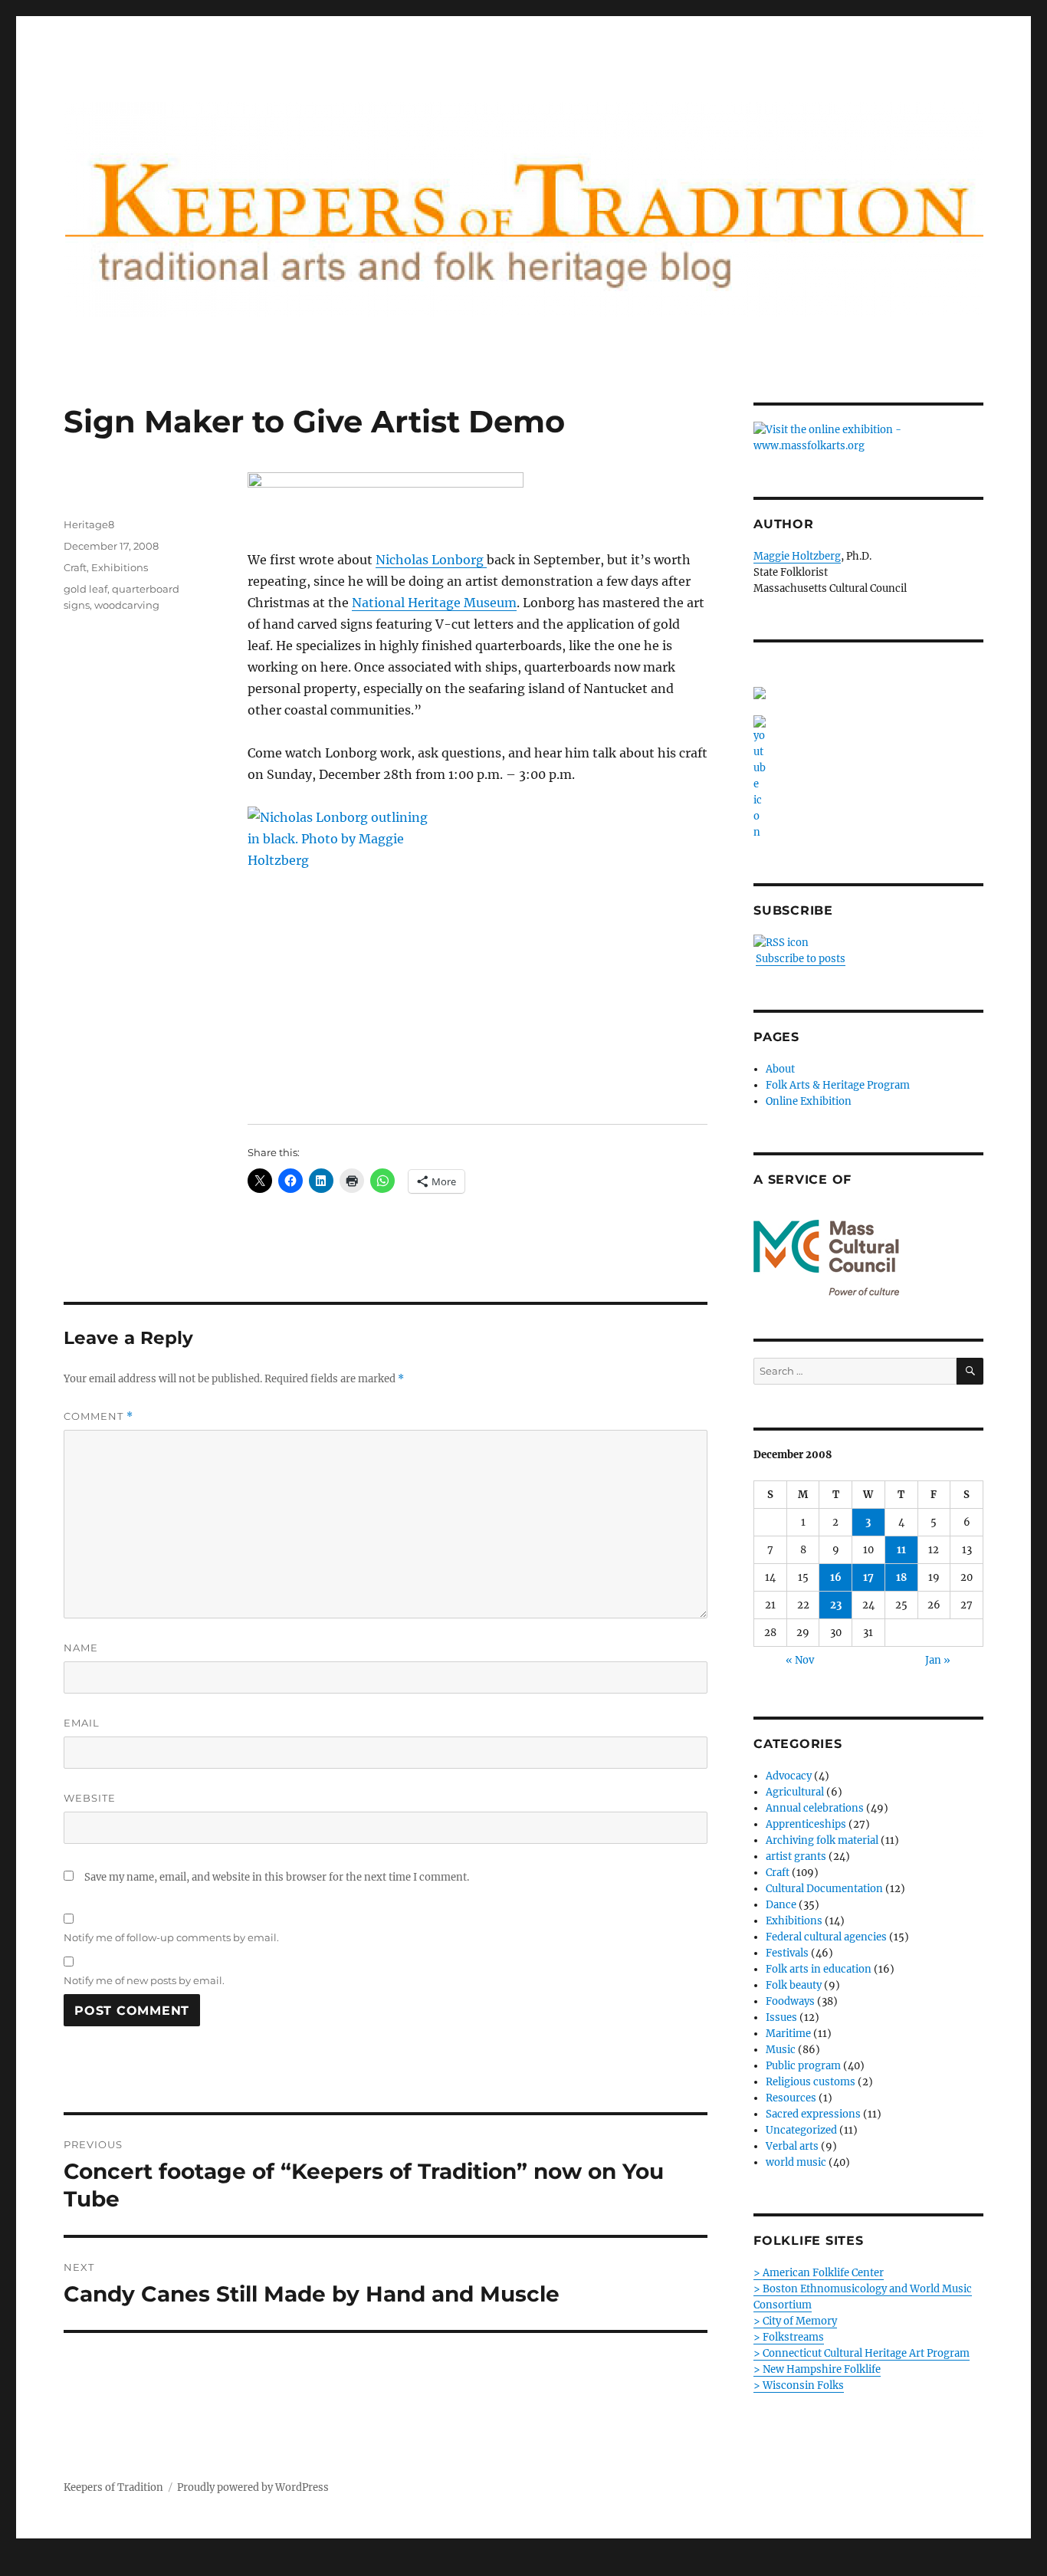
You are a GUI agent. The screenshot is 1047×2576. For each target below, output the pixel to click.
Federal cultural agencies (826, 1937)
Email (82, 1723)
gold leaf (85, 589)
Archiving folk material (822, 1840)
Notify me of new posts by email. (144, 1980)
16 (836, 1577)
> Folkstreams (789, 2337)
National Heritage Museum (434, 603)
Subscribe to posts (801, 959)
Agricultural (795, 1792)
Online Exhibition (809, 1101)
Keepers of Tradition (113, 2487)
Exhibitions (120, 567)
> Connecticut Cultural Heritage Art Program (862, 2353)
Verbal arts (792, 2146)
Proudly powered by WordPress (253, 2487)
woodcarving (127, 605)
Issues (781, 2017)
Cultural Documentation (824, 1889)
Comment (98, 1416)
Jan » (938, 1660)
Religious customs (811, 2082)
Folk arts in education (819, 1969)
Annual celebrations (815, 1808)
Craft (75, 567)
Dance (781, 1905)
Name (81, 1648)
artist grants (796, 1856)
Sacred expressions (813, 2114)
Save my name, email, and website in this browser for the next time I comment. (277, 1877)
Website (90, 1798)
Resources (791, 2098)
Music (781, 2050)
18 (901, 1577)
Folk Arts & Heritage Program (838, 1085)
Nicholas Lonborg (431, 560)
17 (868, 1577)
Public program (803, 2066)
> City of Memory (795, 2321)
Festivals (787, 1953)
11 (901, 1550)
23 (836, 1605)
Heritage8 (89, 524)
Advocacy (789, 1776)
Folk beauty (794, 1985)
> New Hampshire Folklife (817, 2369)
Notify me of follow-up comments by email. (171, 1937)
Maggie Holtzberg (797, 556)
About (780, 1069)
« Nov (800, 1660)
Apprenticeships (806, 1824)
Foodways (790, 2001)
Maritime (788, 2034)
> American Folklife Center (819, 2273)
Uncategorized (801, 2130)
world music (796, 2162)
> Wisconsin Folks (799, 2385)
